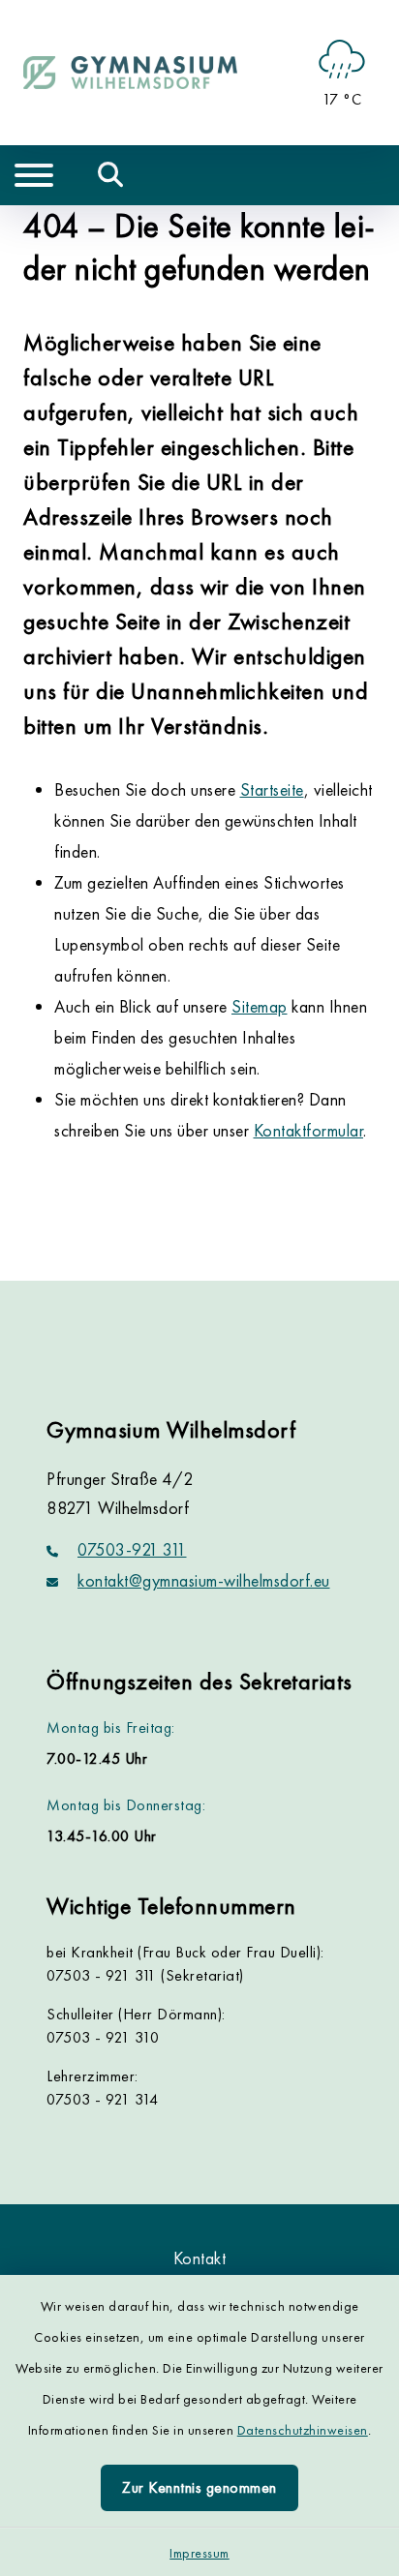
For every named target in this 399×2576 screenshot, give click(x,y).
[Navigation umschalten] (34, 175)
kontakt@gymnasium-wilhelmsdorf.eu (204, 1580)
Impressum (199, 2553)
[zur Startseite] (130, 73)
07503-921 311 (132, 1549)
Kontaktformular (309, 1130)
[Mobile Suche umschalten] (111, 175)
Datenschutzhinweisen (303, 2430)
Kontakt (200, 2258)
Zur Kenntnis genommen (199, 2487)
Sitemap (260, 1006)
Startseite (272, 789)
